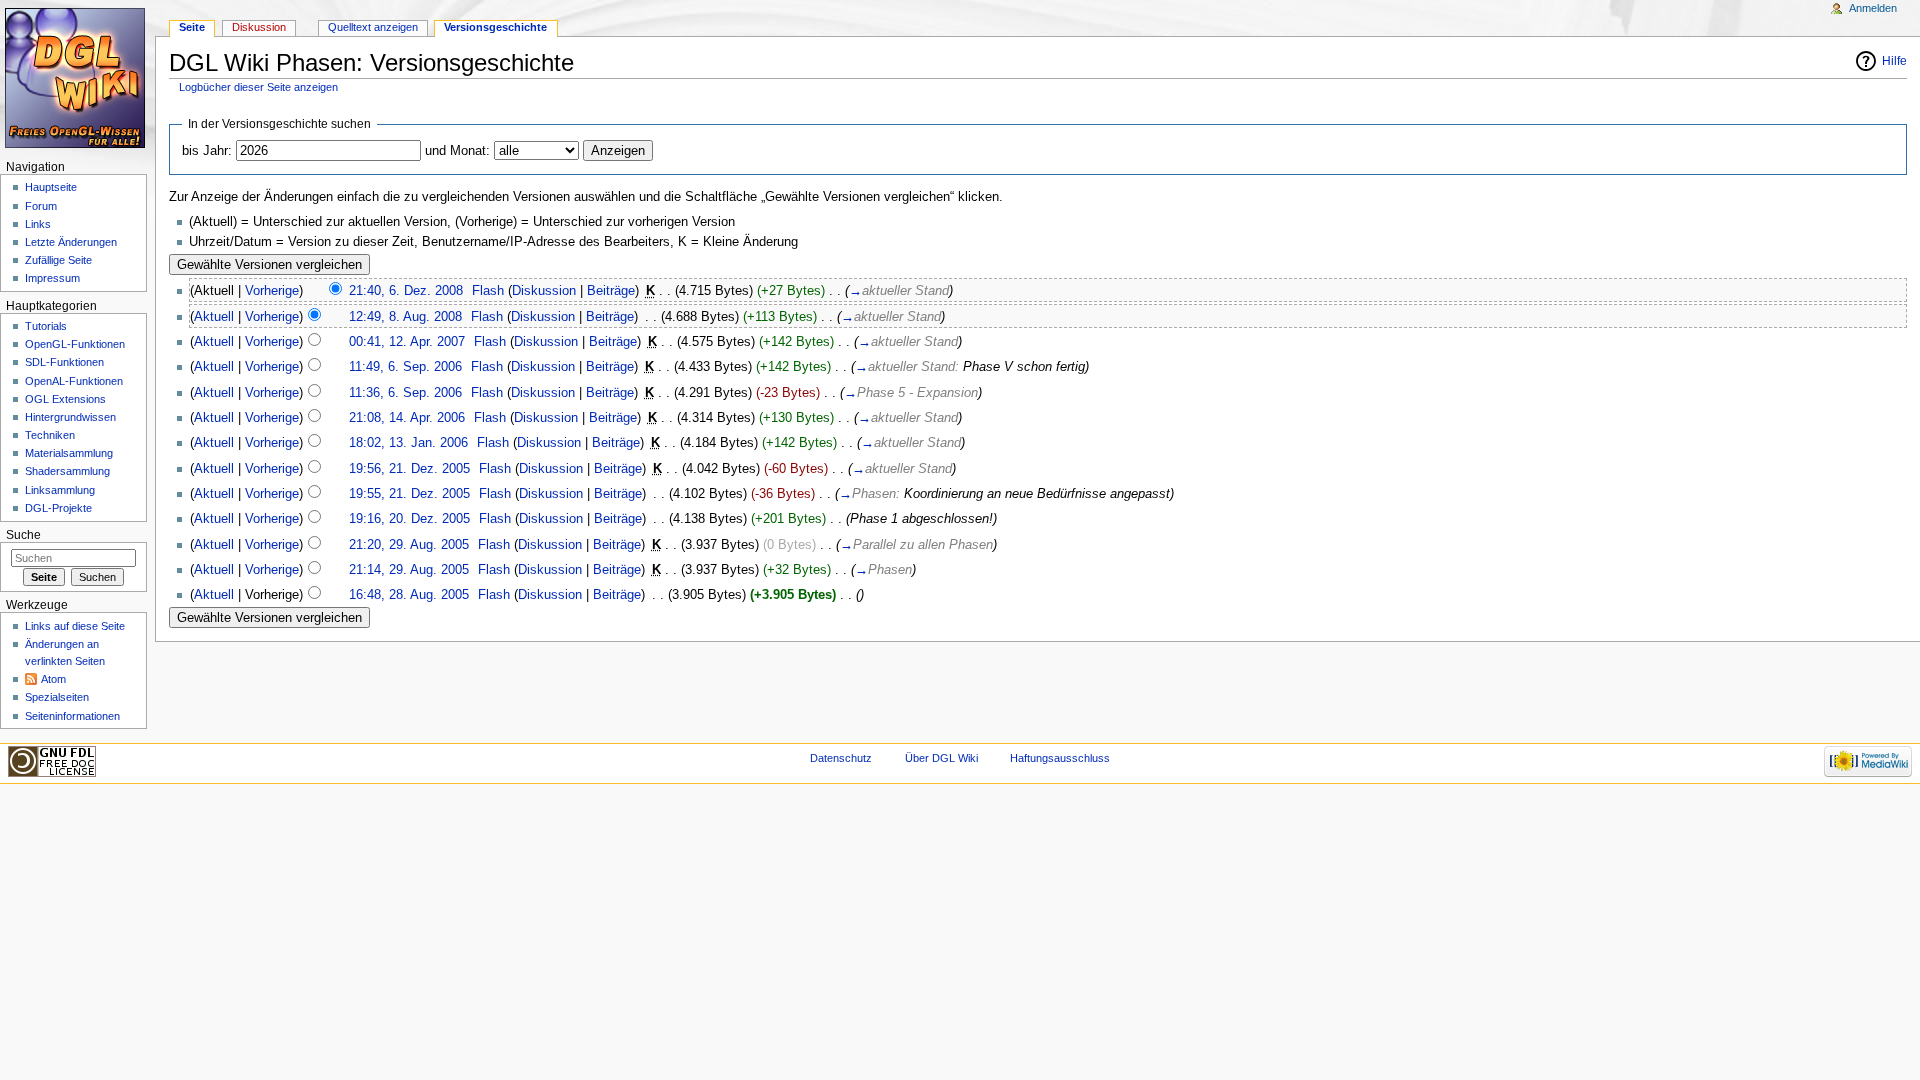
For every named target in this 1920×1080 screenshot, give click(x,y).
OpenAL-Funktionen (74, 381)
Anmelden (1873, 8)
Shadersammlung (67, 471)
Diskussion (544, 291)
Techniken (50, 435)
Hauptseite (51, 187)
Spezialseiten (57, 697)
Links (38, 224)
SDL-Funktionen (64, 362)
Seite (192, 27)
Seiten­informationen (72, 716)
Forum (41, 206)
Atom (53, 679)
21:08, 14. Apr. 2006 (407, 418)
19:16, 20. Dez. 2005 (409, 519)
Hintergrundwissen (70, 417)
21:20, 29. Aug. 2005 (409, 545)
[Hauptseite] (77, 77)
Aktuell (214, 317)
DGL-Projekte (58, 508)
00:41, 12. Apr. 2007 (407, 342)
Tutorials (46, 326)
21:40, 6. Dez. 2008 (406, 291)
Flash (488, 291)
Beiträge (611, 291)
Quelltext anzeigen (373, 27)
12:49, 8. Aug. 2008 (405, 317)
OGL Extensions (65, 399)
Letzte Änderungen (71, 242)
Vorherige (272, 291)
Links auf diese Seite (75, 626)
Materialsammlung (69, 453)
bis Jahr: (207, 151)
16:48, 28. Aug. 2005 (409, 595)
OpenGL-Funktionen (75, 344)
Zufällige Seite (58, 260)
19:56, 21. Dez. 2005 (409, 469)
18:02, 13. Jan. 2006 (408, 443)
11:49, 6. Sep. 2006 (405, 367)
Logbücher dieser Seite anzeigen (258, 87)
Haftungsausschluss (1060, 758)
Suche (23, 535)
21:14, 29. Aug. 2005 (409, 570)
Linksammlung (60, 490)
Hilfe (1894, 61)
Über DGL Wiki (941, 758)
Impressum (52, 278)
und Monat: (457, 151)
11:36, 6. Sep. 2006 (405, 393)
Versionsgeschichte (495, 27)
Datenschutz (841, 758)
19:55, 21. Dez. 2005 (409, 494)
